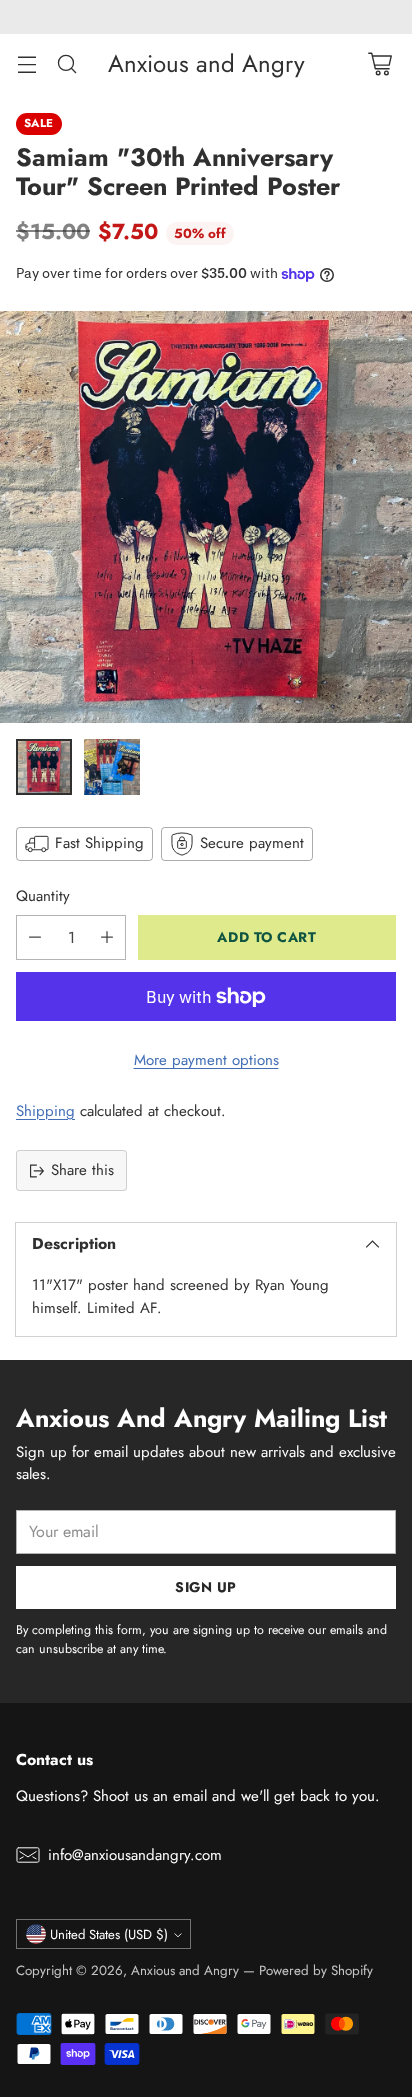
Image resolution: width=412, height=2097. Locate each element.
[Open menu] (26, 63)
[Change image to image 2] (112, 767)
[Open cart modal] (379, 63)
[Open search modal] (66, 63)
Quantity (43, 896)
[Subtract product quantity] (35, 937)
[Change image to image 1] (44, 767)
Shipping (45, 1111)
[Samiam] (206, 517)
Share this (82, 1170)
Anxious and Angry (185, 1970)
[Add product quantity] (107, 937)
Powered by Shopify (316, 1970)
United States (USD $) (109, 1934)
